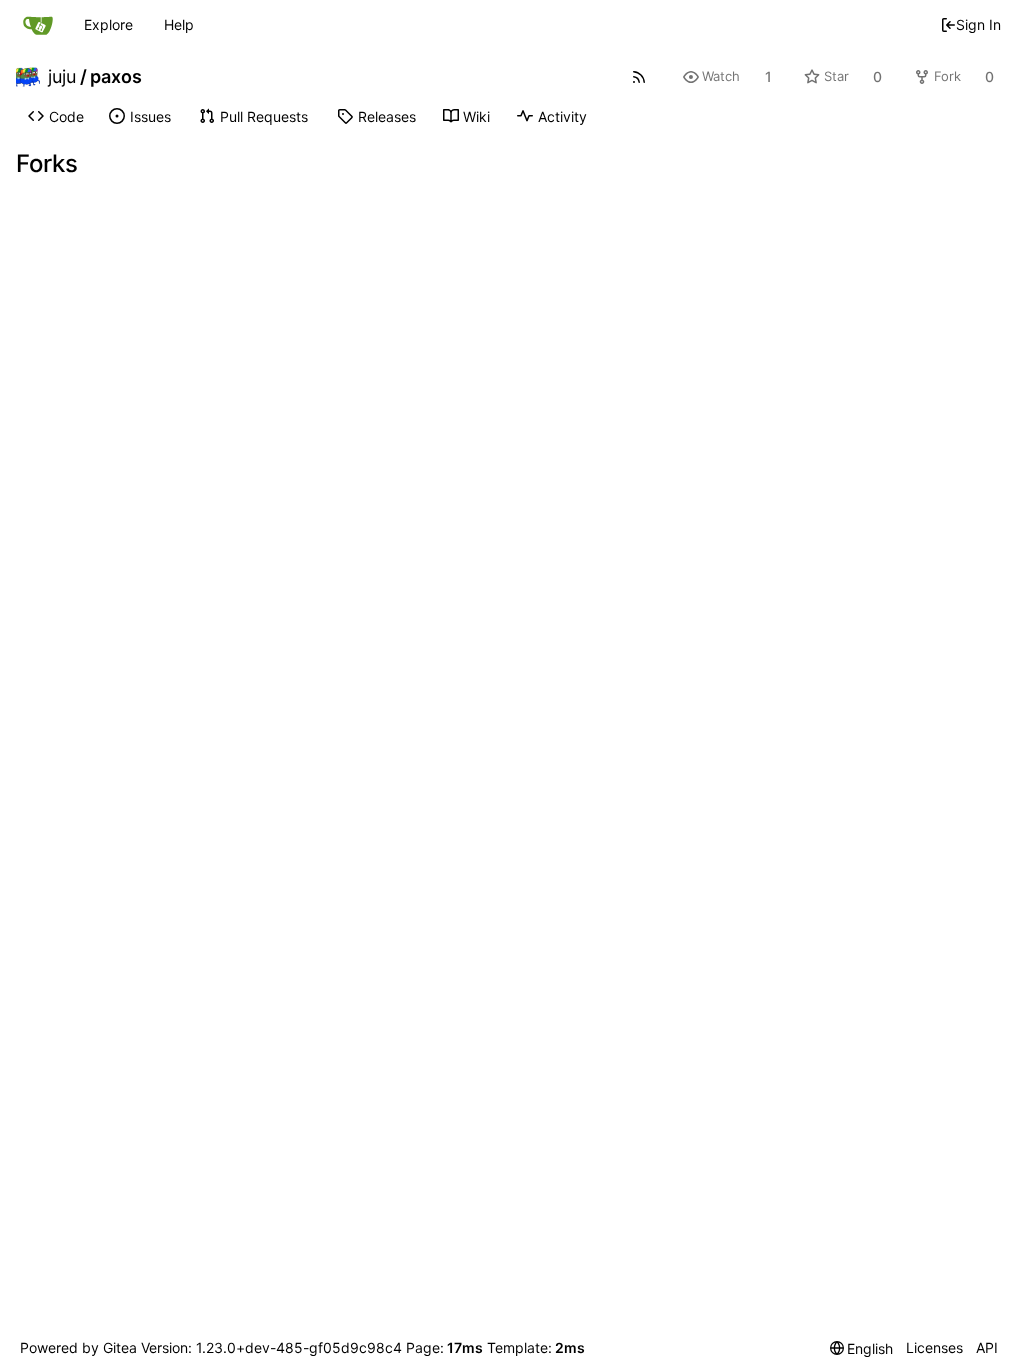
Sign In (978, 24)
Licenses (934, 1347)
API (987, 1347)
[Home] (38, 25)
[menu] (862, 1348)
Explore (108, 24)
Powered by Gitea (78, 1347)
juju (62, 77)
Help (179, 24)
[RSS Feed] (638, 76)
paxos (116, 77)
